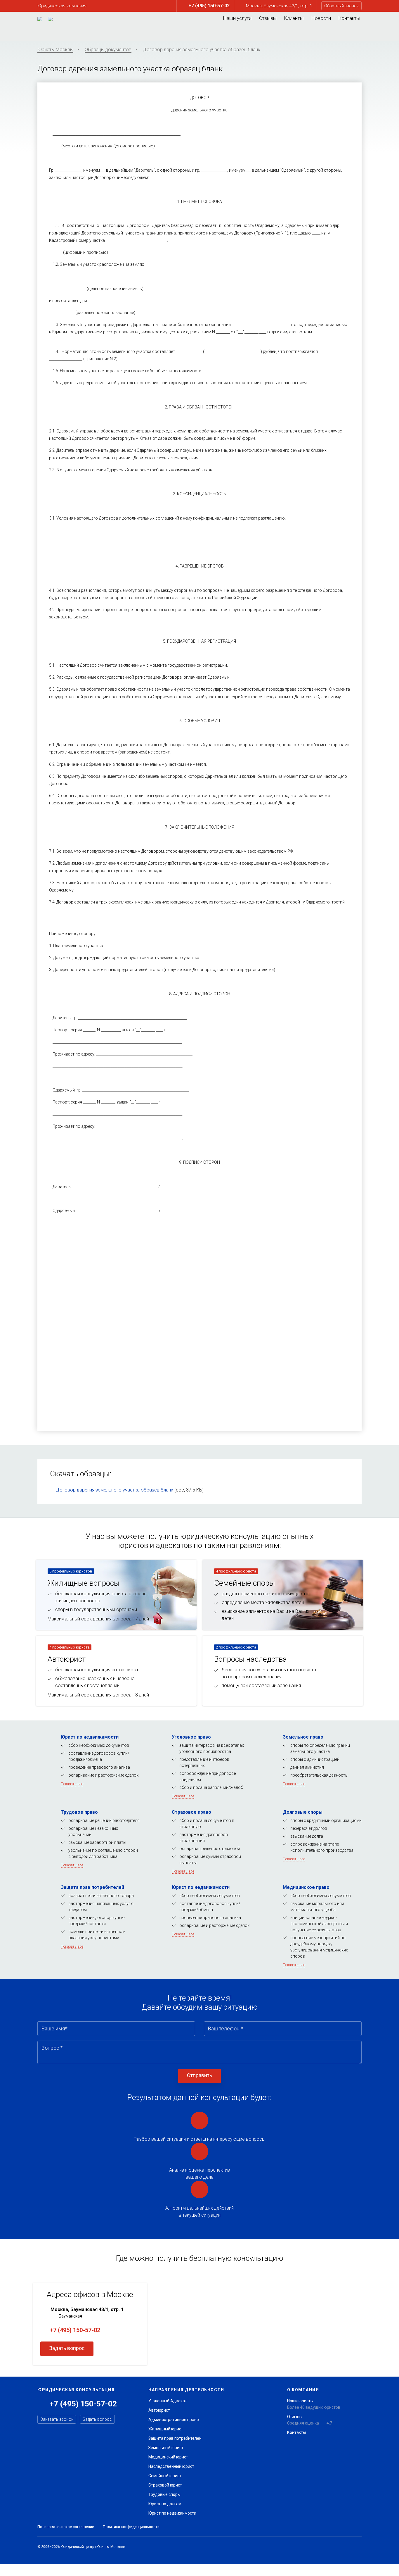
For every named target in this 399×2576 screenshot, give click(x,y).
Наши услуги (237, 18)
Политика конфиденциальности (131, 2527)
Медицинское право (306, 1887)
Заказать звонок (57, 2419)
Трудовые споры (164, 2494)
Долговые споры (303, 1812)
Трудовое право (79, 1812)
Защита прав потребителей (92, 1887)
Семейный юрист (165, 2476)
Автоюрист (159, 2410)
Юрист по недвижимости (90, 1737)
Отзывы (268, 18)
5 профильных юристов (71, 1571)
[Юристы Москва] (40, 19)
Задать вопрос (67, 2348)
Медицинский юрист (168, 2457)
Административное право (174, 2420)
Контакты (349, 18)
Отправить (199, 2075)
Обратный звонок (341, 6)
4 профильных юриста (236, 1571)
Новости (321, 18)
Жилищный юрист (166, 2429)
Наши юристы (300, 2401)
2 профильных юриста (236, 1647)
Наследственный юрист (171, 2466)
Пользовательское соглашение (66, 2527)
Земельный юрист (166, 2448)
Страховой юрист (165, 2485)
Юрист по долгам (165, 2504)
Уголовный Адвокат (168, 2401)
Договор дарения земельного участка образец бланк (115, 1490)
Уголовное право (191, 1737)
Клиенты (294, 18)
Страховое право (191, 1812)
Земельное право (303, 1737)
